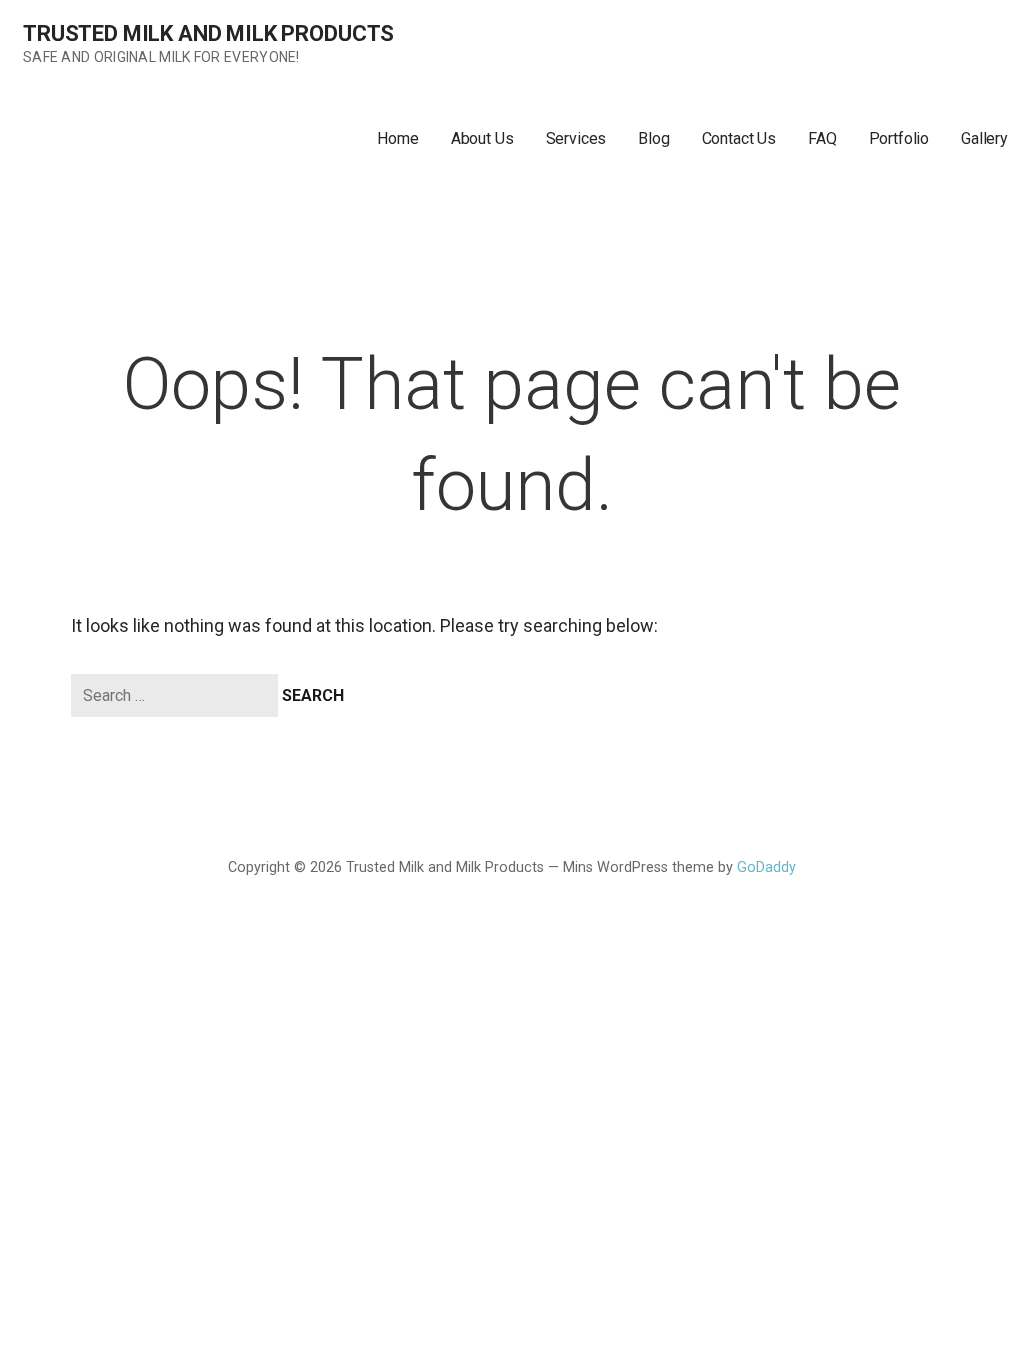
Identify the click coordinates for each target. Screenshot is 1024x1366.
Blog (653, 138)
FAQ (822, 138)
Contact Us (739, 138)
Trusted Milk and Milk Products (208, 33)
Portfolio (899, 138)
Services (576, 138)
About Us (482, 138)
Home (397, 138)
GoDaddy (766, 867)
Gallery (984, 138)
